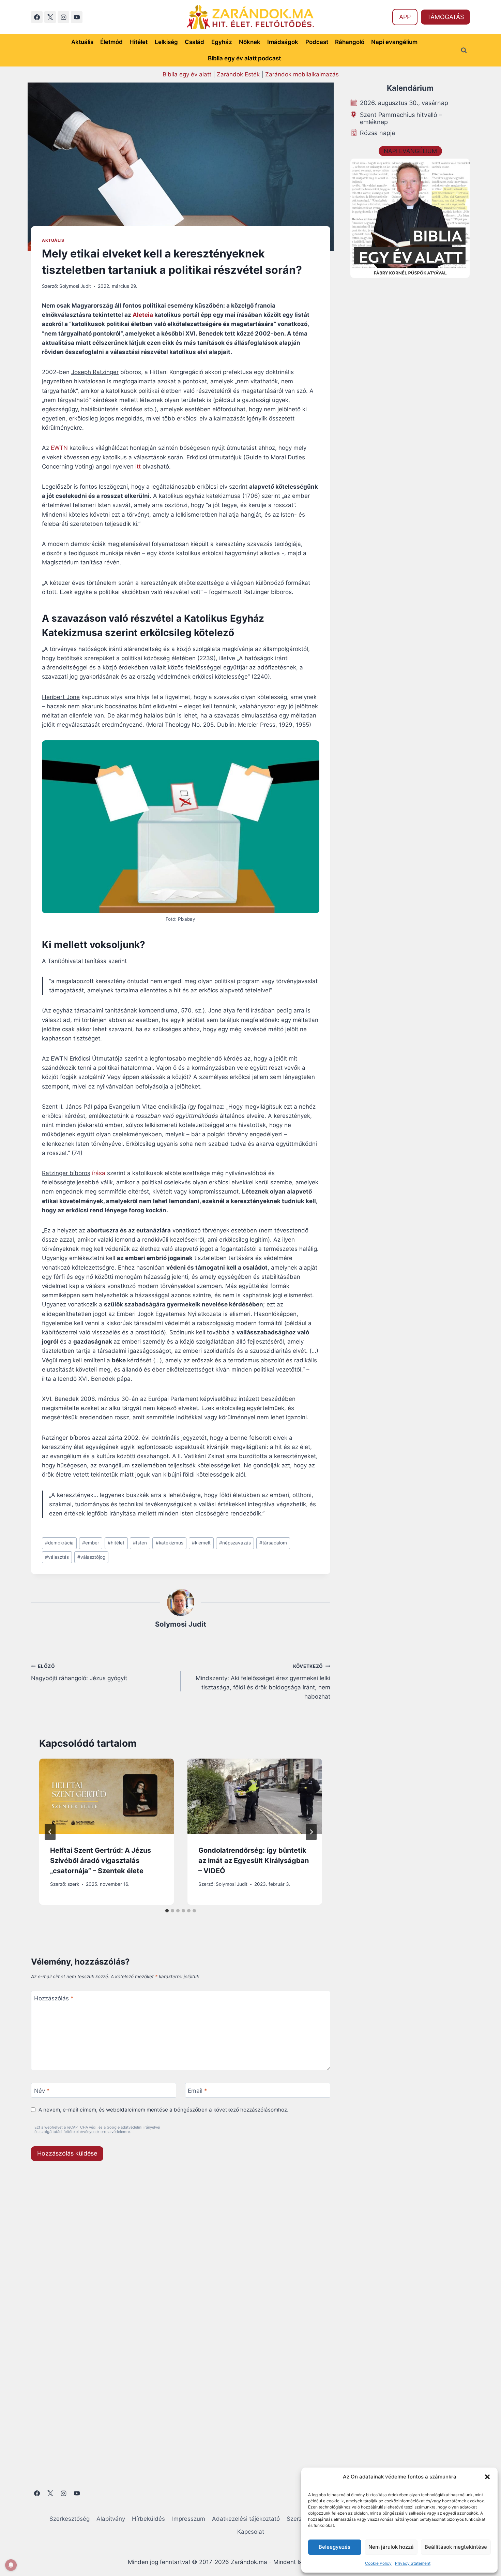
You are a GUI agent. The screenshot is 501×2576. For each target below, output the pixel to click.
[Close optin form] (344, 1222)
